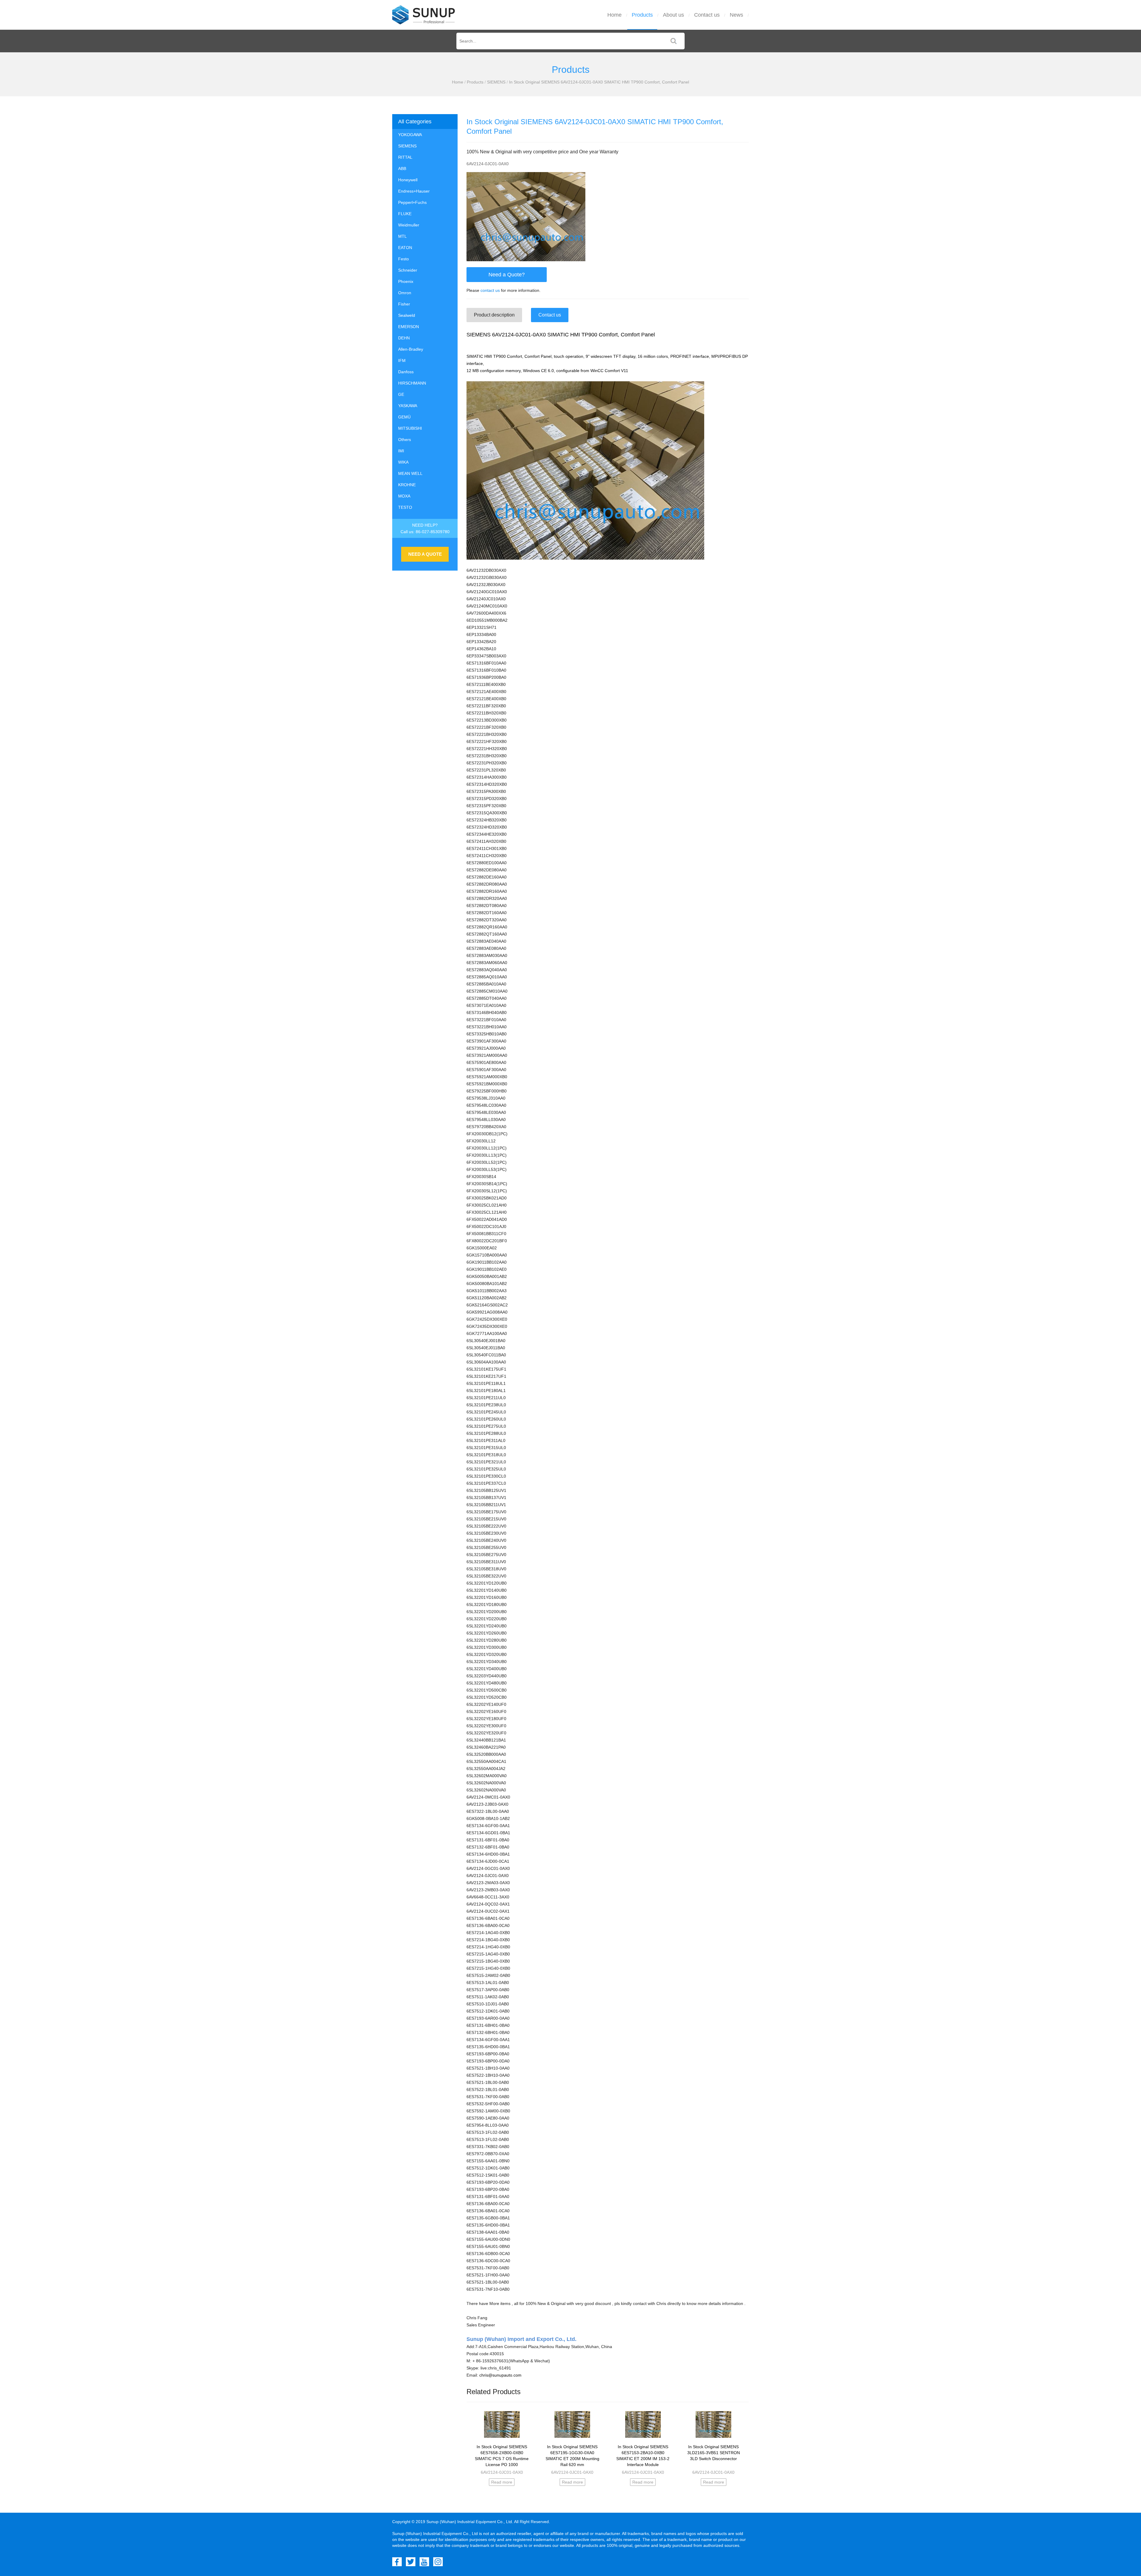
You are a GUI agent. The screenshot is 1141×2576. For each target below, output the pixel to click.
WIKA (403, 462)
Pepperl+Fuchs (412, 202)
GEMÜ (404, 417)
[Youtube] (424, 2562)
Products (642, 15)
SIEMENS (496, 82)
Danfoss (406, 372)
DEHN (404, 338)
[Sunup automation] (424, 15)
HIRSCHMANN (412, 383)
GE (401, 394)
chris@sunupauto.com (500, 2375)
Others (405, 440)
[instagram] (438, 2562)
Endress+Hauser (414, 191)
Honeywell (408, 180)
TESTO (405, 507)
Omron (405, 293)
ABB (402, 169)
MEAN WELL (410, 473)
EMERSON (409, 327)
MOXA (404, 496)
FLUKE (405, 214)
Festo (404, 259)
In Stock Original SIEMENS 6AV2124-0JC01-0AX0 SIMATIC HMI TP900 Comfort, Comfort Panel (599, 82)
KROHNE (407, 485)
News (736, 15)
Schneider (408, 270)
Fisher (404, 304)
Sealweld (407, 315)
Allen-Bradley (411, 349)
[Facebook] (397, 2562)
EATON (405, 248)
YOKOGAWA (410, 135)
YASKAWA (408, 406)
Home (614, 15)
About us (673, 15)
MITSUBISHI (410, 428)
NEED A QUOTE (425, 554)
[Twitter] (411, 2562)
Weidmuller (409, 225)
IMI (401, 451)
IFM (402, 360)
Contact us (707, 15)
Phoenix (406, 281)
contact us (490, 290)
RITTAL (405, 157)
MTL (402, 236)
